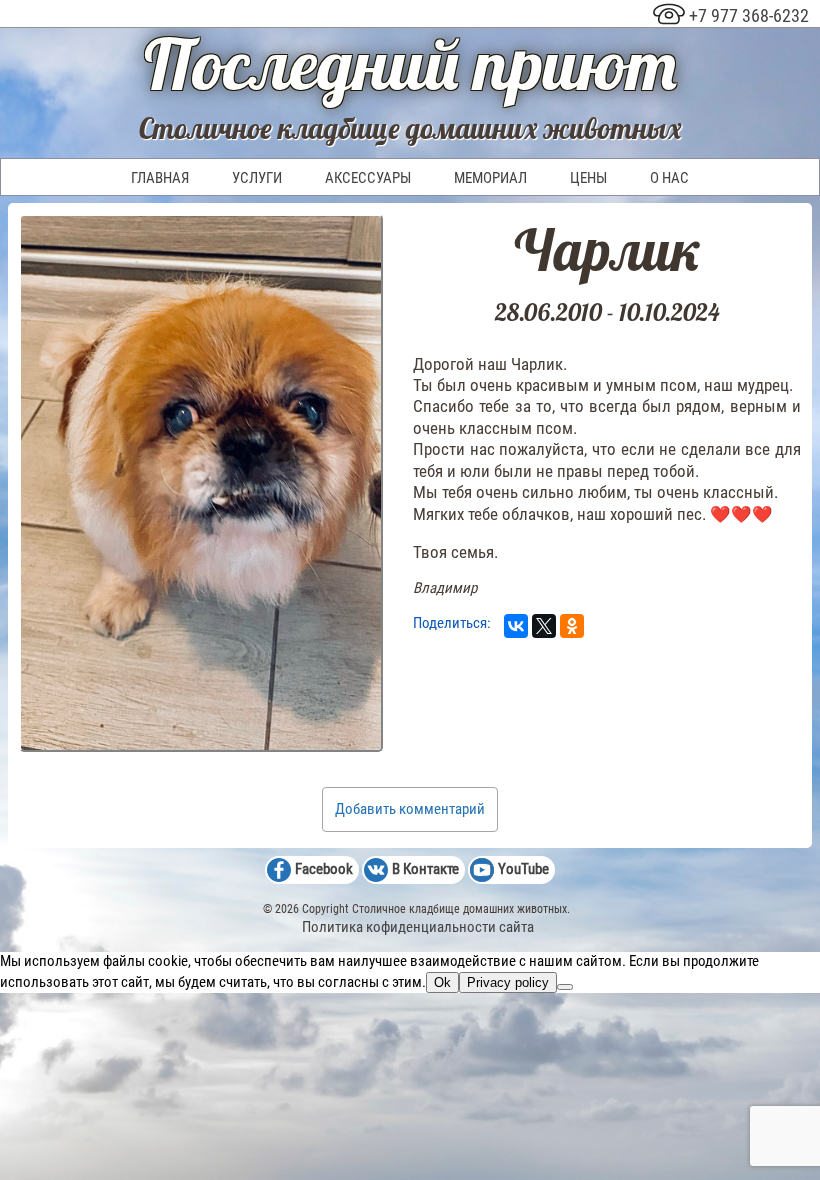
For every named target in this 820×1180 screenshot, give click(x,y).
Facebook (324, 869)
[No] (565, 987)
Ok (442, 982)
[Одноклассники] (572, 626)
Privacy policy (508, 982)
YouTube (523, 869)
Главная (160, 178)
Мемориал (490, 178)
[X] (544, 626)
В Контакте (425, 869)
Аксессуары (368, 178)
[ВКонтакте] (516, 626)
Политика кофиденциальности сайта (418, 927)
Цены (588, 178)
